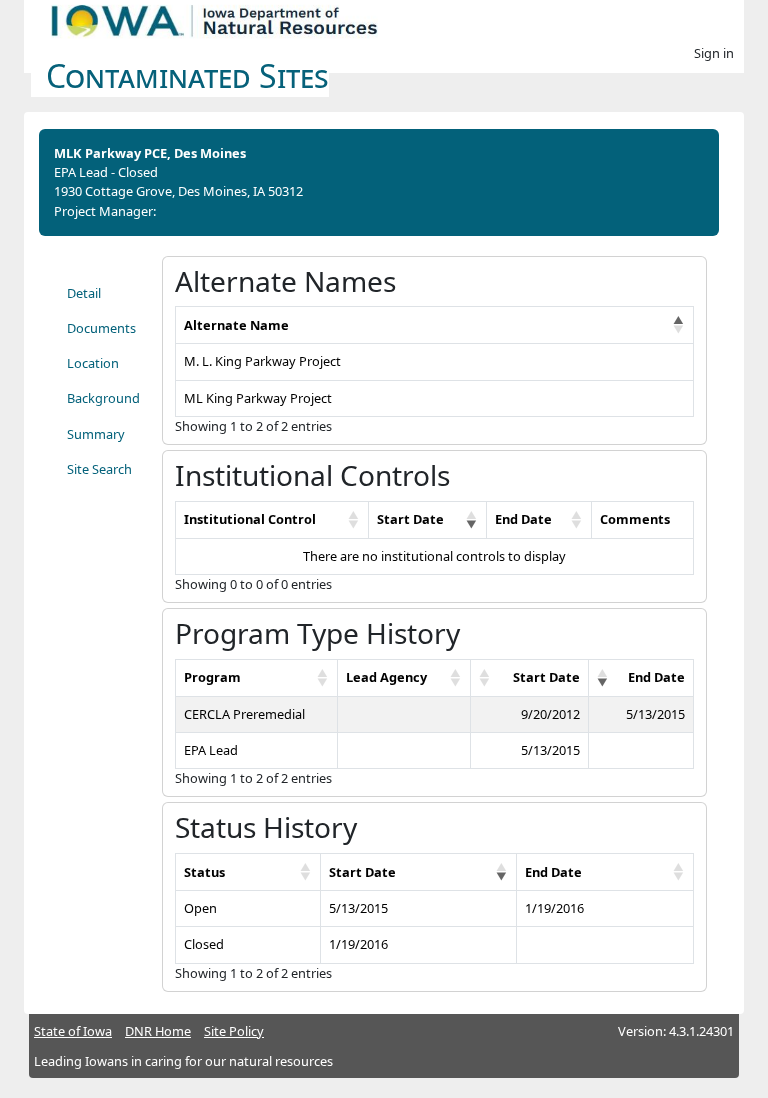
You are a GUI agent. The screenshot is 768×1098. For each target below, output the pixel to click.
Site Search (99, 469)
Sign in (714, 53)
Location (93, 363)
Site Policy (234, 1031)
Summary (96, 434)
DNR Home (158, 1031)
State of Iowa (73, 1031)
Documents (101, 328)
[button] (679, 325)
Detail (84, 293)
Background (103, 398)
